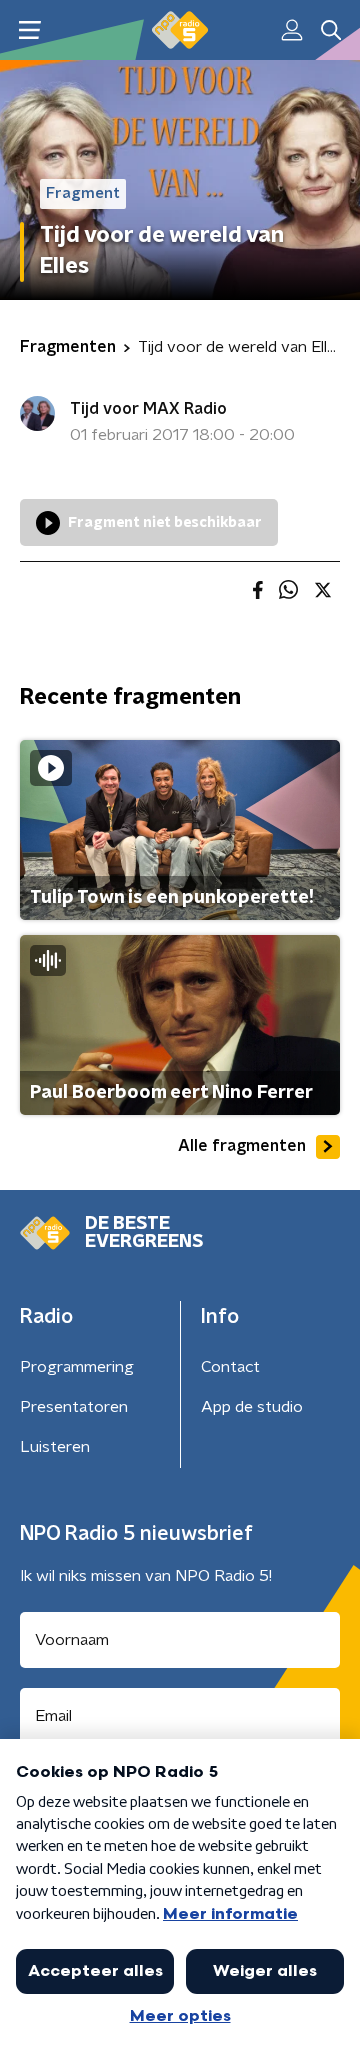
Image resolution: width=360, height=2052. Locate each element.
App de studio (252, 1407)
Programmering (77, 1367)
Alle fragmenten (242, 1146)
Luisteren (55, 1447)
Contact (230, 1367)
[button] (29, 30)
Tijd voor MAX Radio (148, 409)
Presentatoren (74, 1407)
